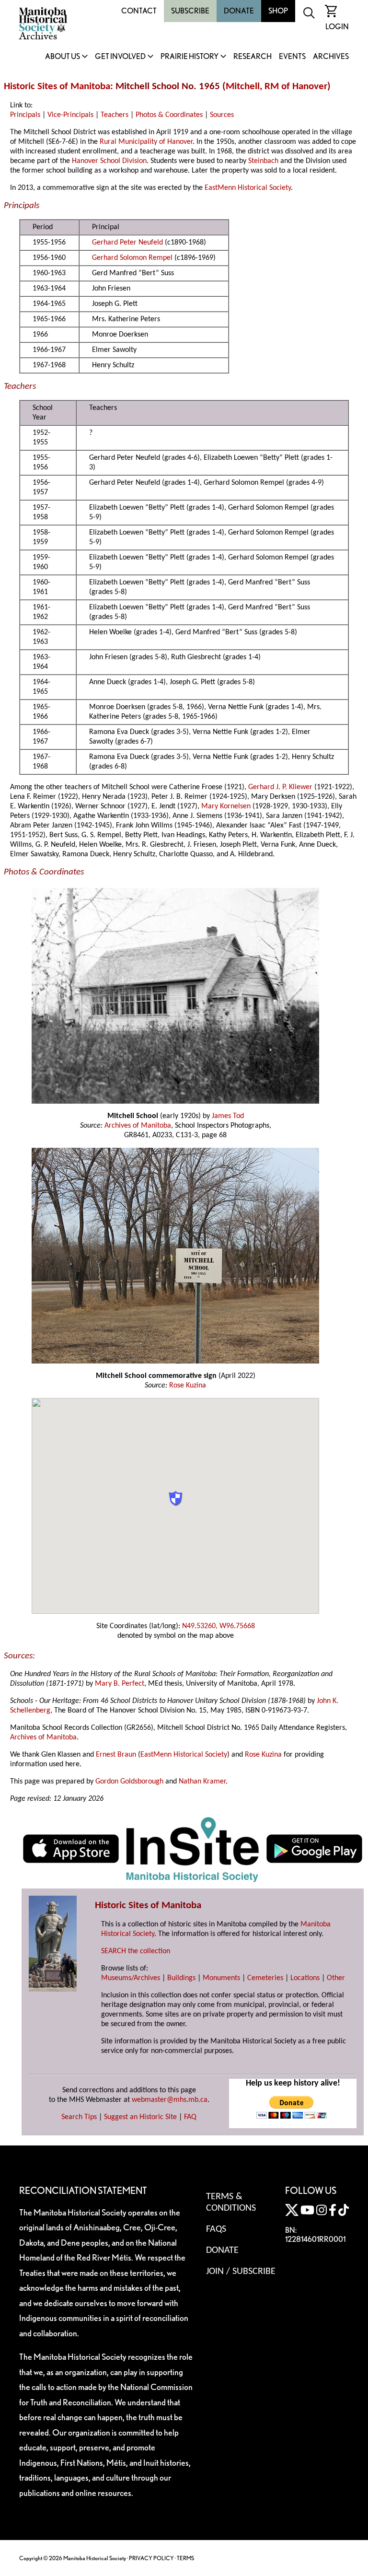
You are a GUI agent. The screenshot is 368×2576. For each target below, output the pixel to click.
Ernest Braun (116, 1755)
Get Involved (120, 57)
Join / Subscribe (241, 2272)
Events (292, 57)
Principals (25, 115)
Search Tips (79, 2117)
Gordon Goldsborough (129, 1782)
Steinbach (263, 161)
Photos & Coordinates (169, 115)
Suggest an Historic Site (140, 2117)
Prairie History (190, 57)
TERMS (185, 2558)
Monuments (221, 1978)
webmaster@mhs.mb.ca (170, 2100)
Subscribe (190, 11)
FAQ (190, 2117)
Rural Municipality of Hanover (146, 142)
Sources (222, 115)
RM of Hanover (296, 87)
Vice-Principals (70, 115)
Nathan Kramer (202, 1782)
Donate (239, 11)
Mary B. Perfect (120, 1684)
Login (337, 27)
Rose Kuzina (188, 1386)
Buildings (181, 1978)
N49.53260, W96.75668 (218, 1626)
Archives (331, 57)
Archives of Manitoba (138, 1126)
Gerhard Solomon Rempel (132, 258)
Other (336, 1978)
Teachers (115, 115)
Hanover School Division (109, 161)
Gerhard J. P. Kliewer (280, 787)
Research (253, 57)
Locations (305, 1978)
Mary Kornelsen (226, 806)
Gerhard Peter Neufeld (127, 243)
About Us (63, 57)
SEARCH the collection (136, 1951)
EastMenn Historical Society (248, 188)
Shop (278, 11)
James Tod (228, 1116)
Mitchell (243, 87)
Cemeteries (265, 1978)
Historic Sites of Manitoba (57, 87)
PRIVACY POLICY (151, 2558)
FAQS (216, 2229)
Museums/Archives (131, 1978)
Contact (139, 11)
